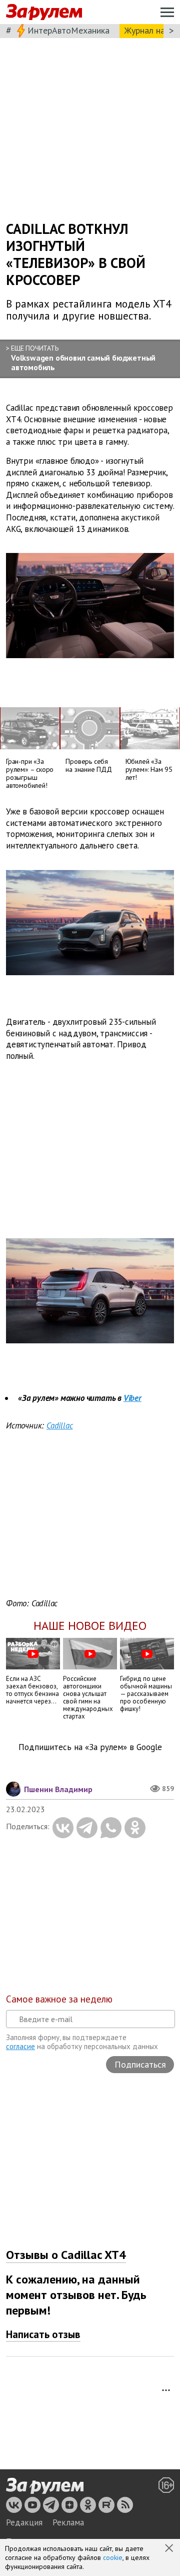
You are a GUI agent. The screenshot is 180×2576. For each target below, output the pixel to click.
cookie (113, 2557)
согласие (20, 2046)
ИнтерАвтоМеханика (68, 30)
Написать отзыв (43, 2334)
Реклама (68, 2522)
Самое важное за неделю (59, 1999)
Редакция (24, 2522)
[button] (170, 2549)
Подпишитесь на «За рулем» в (90, 1747)
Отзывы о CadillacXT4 (66, 2255)
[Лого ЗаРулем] (44, 12)
